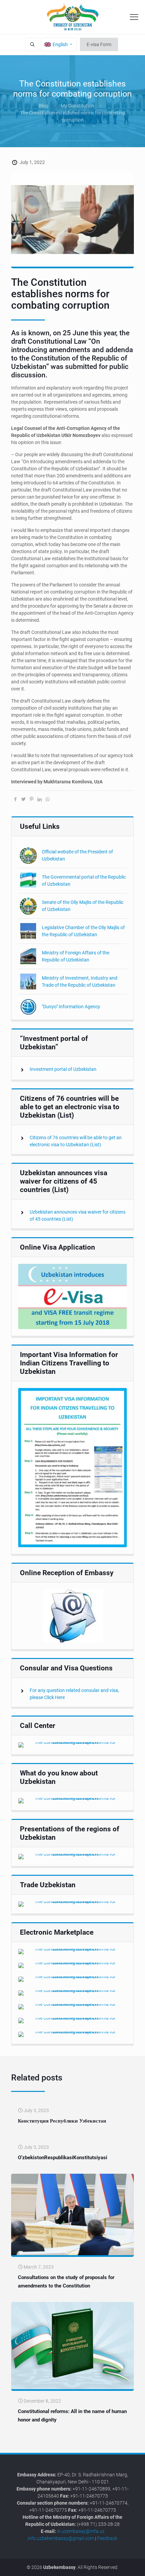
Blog (43, 106)
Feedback (107, 2538)
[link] (72, 1296)
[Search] (32, 45)
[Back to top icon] (136, 2566)
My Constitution (77, 106)
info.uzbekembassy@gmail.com (61, 2538)
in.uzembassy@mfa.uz (81, 2531)
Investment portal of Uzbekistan (63, 1069)
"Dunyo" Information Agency (71, 1007)
